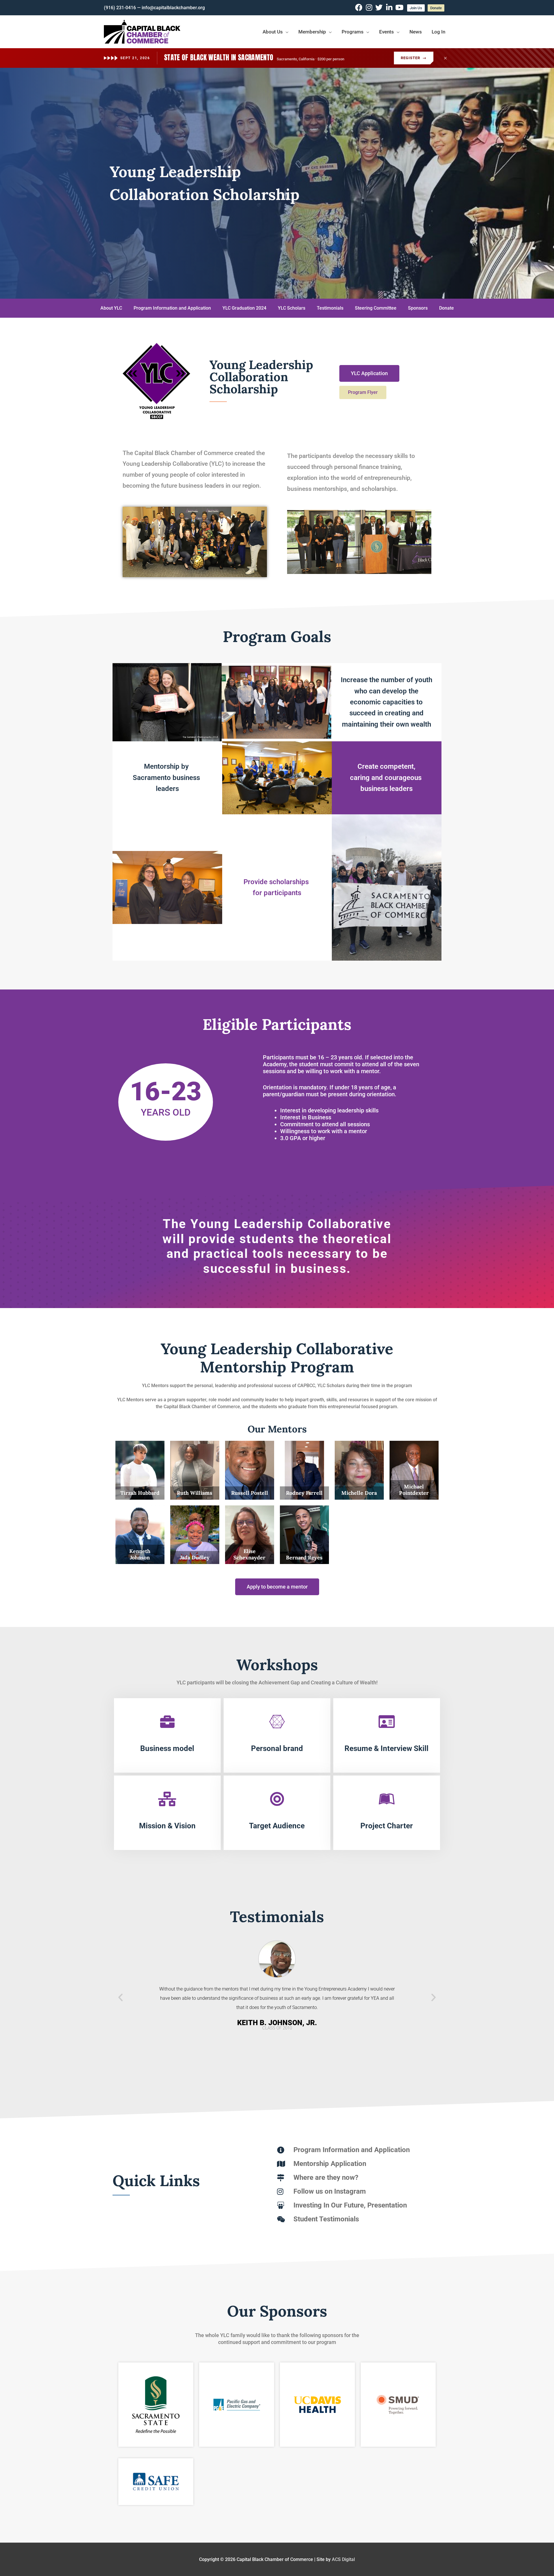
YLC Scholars (292, 308)
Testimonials (330, 308)
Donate (447, 308)
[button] (120, 1997)
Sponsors (418, 308)
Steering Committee (376, 308)
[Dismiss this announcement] (445, 58)
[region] (277, 183)
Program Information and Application (172, 308)
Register (414, 58)
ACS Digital (343, 2559)
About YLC (111, 308)
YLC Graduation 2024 (244, 308)
